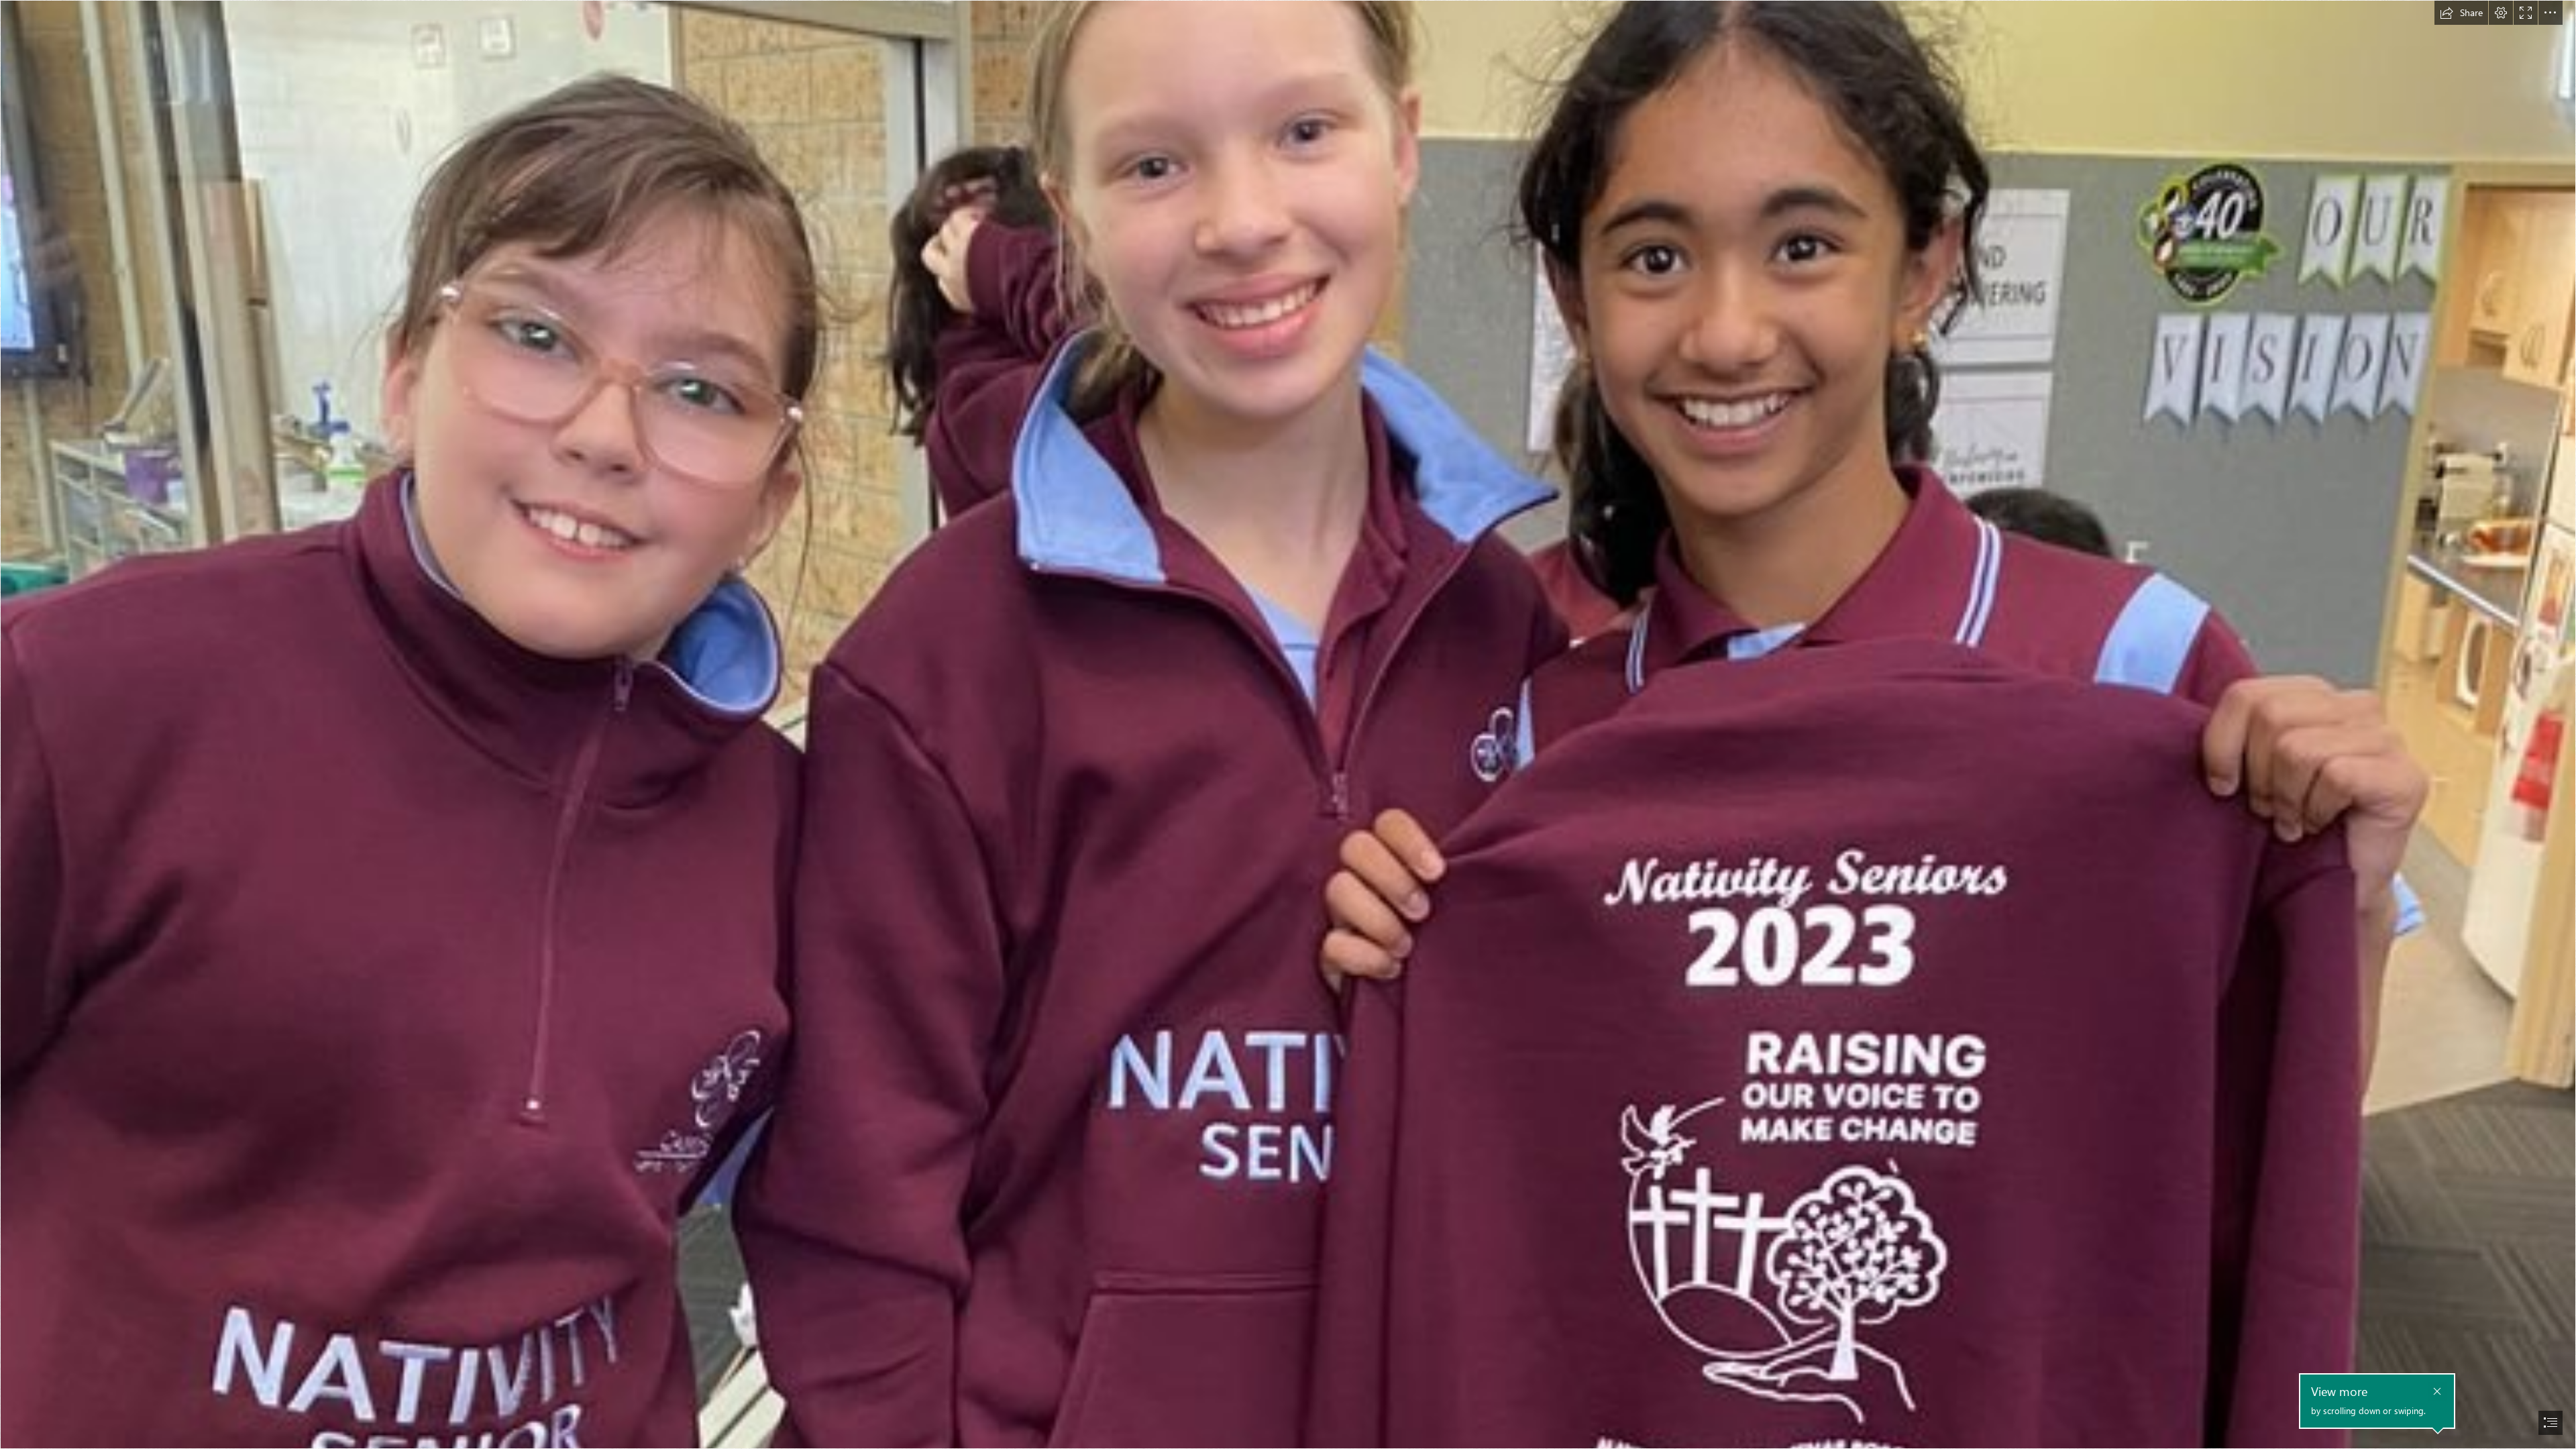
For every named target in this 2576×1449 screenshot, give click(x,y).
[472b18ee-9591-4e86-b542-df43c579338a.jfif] (1288, 724)
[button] (2461, 13)
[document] (1288, 724)
